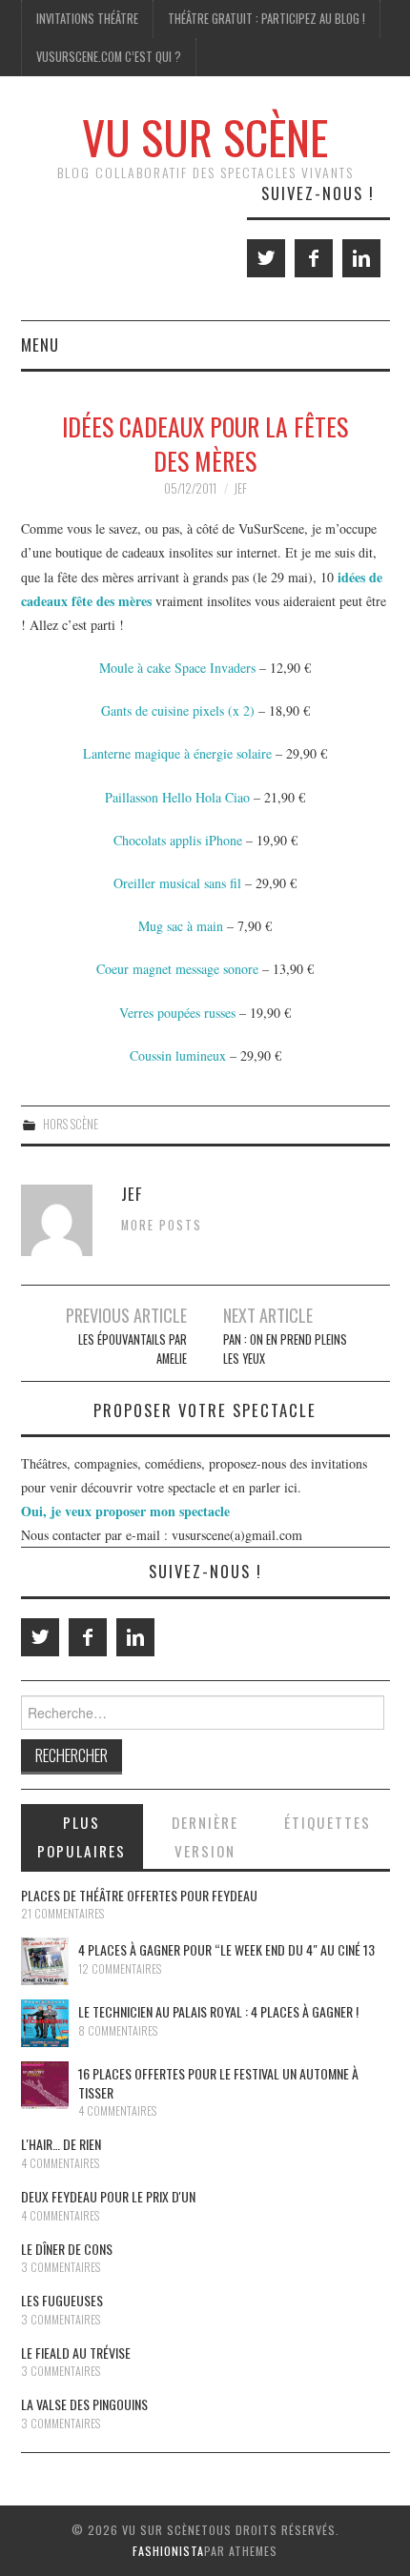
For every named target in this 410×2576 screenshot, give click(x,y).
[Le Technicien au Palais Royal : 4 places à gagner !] (45, 2023)
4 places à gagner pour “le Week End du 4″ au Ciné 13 (226, 1949)
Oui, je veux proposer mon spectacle (125, 1511)
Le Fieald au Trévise (76, 2353)
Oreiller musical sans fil (177, 883)
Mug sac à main (181, 926)
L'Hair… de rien (61, 2144)
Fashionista (168, 2551)
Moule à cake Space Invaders (177, 668)
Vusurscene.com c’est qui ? (109, 57)
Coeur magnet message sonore (177, 969)
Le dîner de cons (67, 2249)
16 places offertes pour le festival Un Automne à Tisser (218, 2083)
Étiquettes (328, 1822)
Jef (240, 488)
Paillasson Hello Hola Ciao (177, 797)
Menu (40, 345)
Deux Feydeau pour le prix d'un (108, 2196)
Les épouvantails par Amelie (132, 1349)
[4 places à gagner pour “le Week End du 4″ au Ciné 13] (45, 1961)
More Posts (162, 1225)
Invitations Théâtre (87, 19)
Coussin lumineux (178, 1055)
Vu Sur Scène (205, 137)
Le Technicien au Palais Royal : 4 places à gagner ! (218, 2011)
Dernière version (205, 1836)
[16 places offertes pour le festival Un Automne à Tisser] (45, 2085)
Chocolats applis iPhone (178, 840)
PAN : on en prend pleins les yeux (285, 1349)
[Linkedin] (361, 258)
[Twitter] (266, 258)
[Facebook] (314, 258)
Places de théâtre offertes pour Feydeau (139, 1895)
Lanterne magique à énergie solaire (177, 753)
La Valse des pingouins (84, 2404)
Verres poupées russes (177, 1013)
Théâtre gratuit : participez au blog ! (266, 19)
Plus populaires (82, 1836)
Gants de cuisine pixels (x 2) (178, 710)
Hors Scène (71, 1124)
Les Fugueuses (62, 2300)
